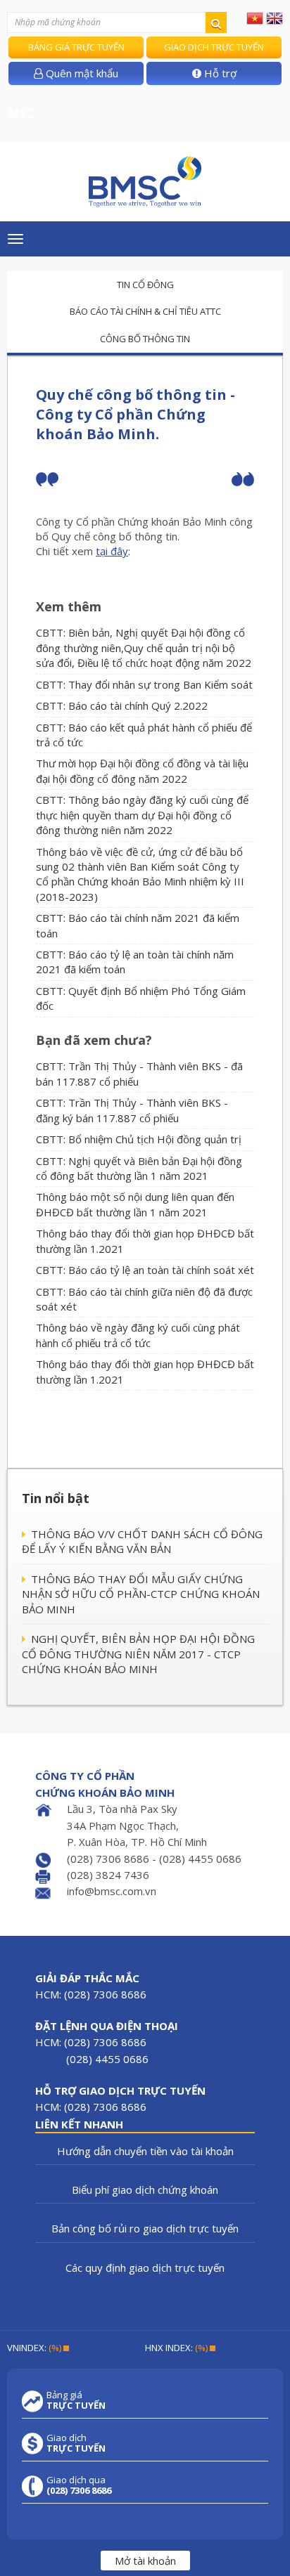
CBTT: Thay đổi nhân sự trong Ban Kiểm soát (144, 684)
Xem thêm (69, 606)
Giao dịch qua (79, 2485)
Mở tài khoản (145, 2561)
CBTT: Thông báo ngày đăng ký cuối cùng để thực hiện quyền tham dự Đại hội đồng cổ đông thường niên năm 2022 (142, 815)
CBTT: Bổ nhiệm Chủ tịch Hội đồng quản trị (139, 1139)
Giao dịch (76, 2443)
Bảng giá (76, 2400)
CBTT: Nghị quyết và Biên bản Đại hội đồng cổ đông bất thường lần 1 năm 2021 (139, 1168)
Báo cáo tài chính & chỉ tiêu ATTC (145, 311)
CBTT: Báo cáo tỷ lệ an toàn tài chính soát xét (145, 1270)
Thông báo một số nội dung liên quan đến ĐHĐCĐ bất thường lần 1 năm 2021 (135, 1204)
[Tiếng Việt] (255, 18)
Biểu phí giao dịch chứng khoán (145, 2190)
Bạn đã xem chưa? (94, 1040)
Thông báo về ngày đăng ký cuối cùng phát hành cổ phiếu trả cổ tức (138, 1335)
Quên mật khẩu (81, 73)
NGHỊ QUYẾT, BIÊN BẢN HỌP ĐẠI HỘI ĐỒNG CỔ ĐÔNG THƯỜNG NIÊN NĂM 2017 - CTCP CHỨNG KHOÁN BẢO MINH (138, 1654)
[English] (275, 18)
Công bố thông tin (145, 339)
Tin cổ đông (145, 285)
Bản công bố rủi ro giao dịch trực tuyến (145, 2228)
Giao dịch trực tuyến (214, 47)
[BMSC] (145, 182)
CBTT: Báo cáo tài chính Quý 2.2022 (122, 705)
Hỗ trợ (219, 73)
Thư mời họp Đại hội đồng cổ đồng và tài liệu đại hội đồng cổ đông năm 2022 (142, 770)
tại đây (112, 551)
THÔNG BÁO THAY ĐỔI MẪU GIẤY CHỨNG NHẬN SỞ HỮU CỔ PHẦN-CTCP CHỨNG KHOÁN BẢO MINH (141, 1594)
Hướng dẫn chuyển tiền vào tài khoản (145, 2151)
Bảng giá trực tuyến (76, 47)
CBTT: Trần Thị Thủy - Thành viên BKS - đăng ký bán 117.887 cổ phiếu (132, 1110)
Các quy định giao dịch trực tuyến (145, 2268)
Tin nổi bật (56, 1498)
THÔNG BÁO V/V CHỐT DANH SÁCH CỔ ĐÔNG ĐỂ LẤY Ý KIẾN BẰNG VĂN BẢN (142, 1541)
